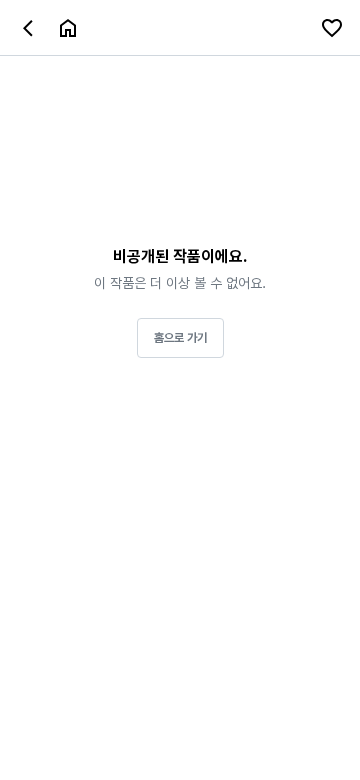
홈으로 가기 (180, 338)
